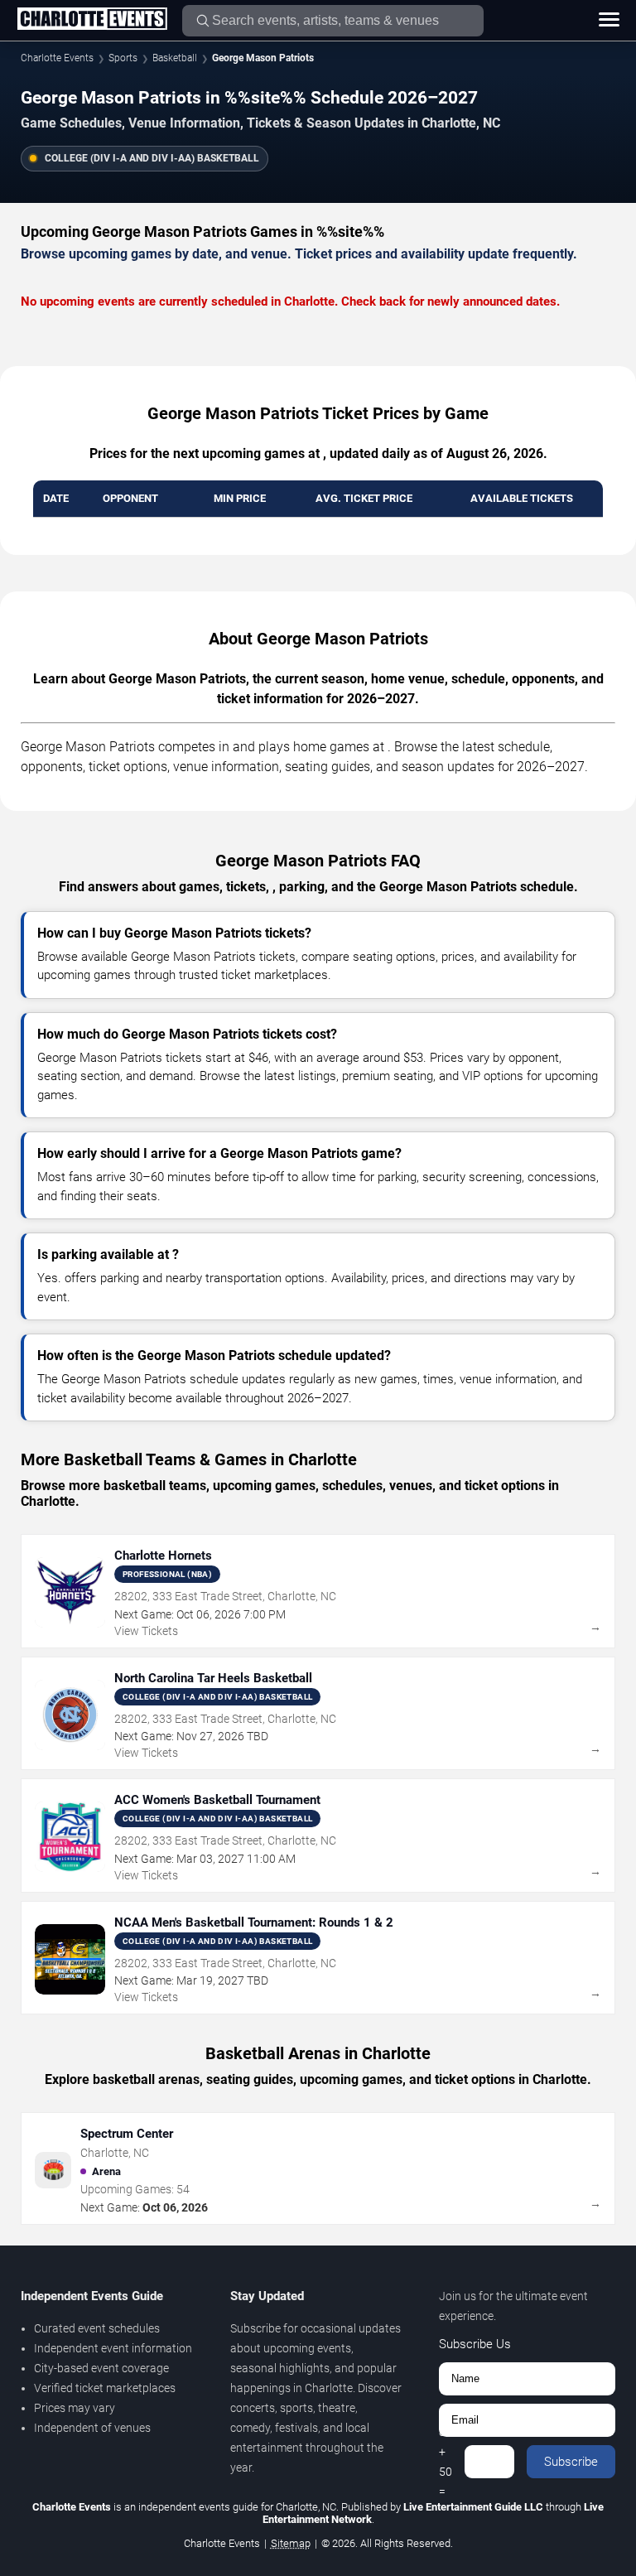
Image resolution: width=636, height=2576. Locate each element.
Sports (123, 58)
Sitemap (291, 2543)
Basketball (175, 58)
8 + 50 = (446, 2462)
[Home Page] (92, 20)
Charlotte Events (57, 58)
